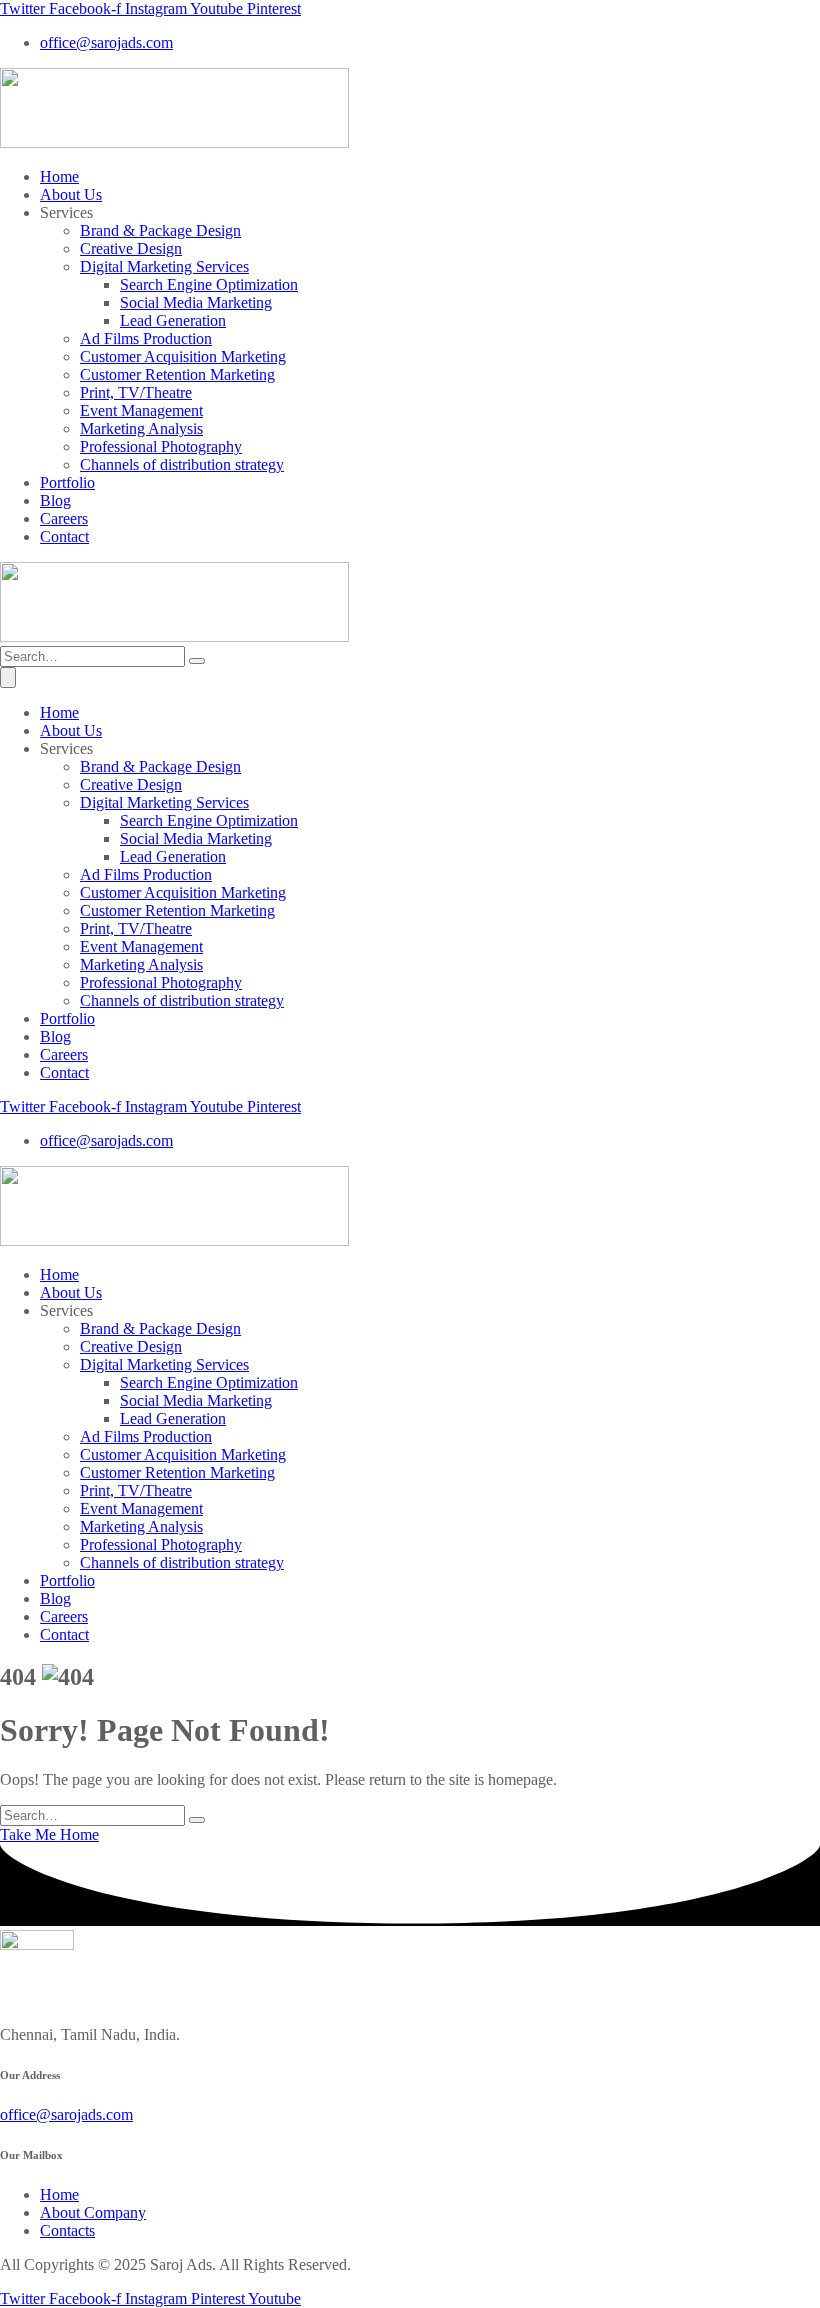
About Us (71, 194)
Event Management (141, 410)
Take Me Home (49, 1834)
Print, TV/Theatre (136, 392)
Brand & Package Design (160, 230)
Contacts (67, 2230)
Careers (64, 518)
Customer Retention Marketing (177, 374)
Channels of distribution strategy (182, 464)
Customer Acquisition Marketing (183, 356)
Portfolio (67, 482)
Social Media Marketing (196, 302)
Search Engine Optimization (209, 284)
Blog (55, 500)
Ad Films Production (146, 338)
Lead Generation (173, 320)
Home (59, 176)
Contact (64, 536)
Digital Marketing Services (164, 266)
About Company (93, 2212)
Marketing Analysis (141, 428)
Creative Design (131, 248)
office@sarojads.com (66, 2114)
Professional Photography (161, 446)
